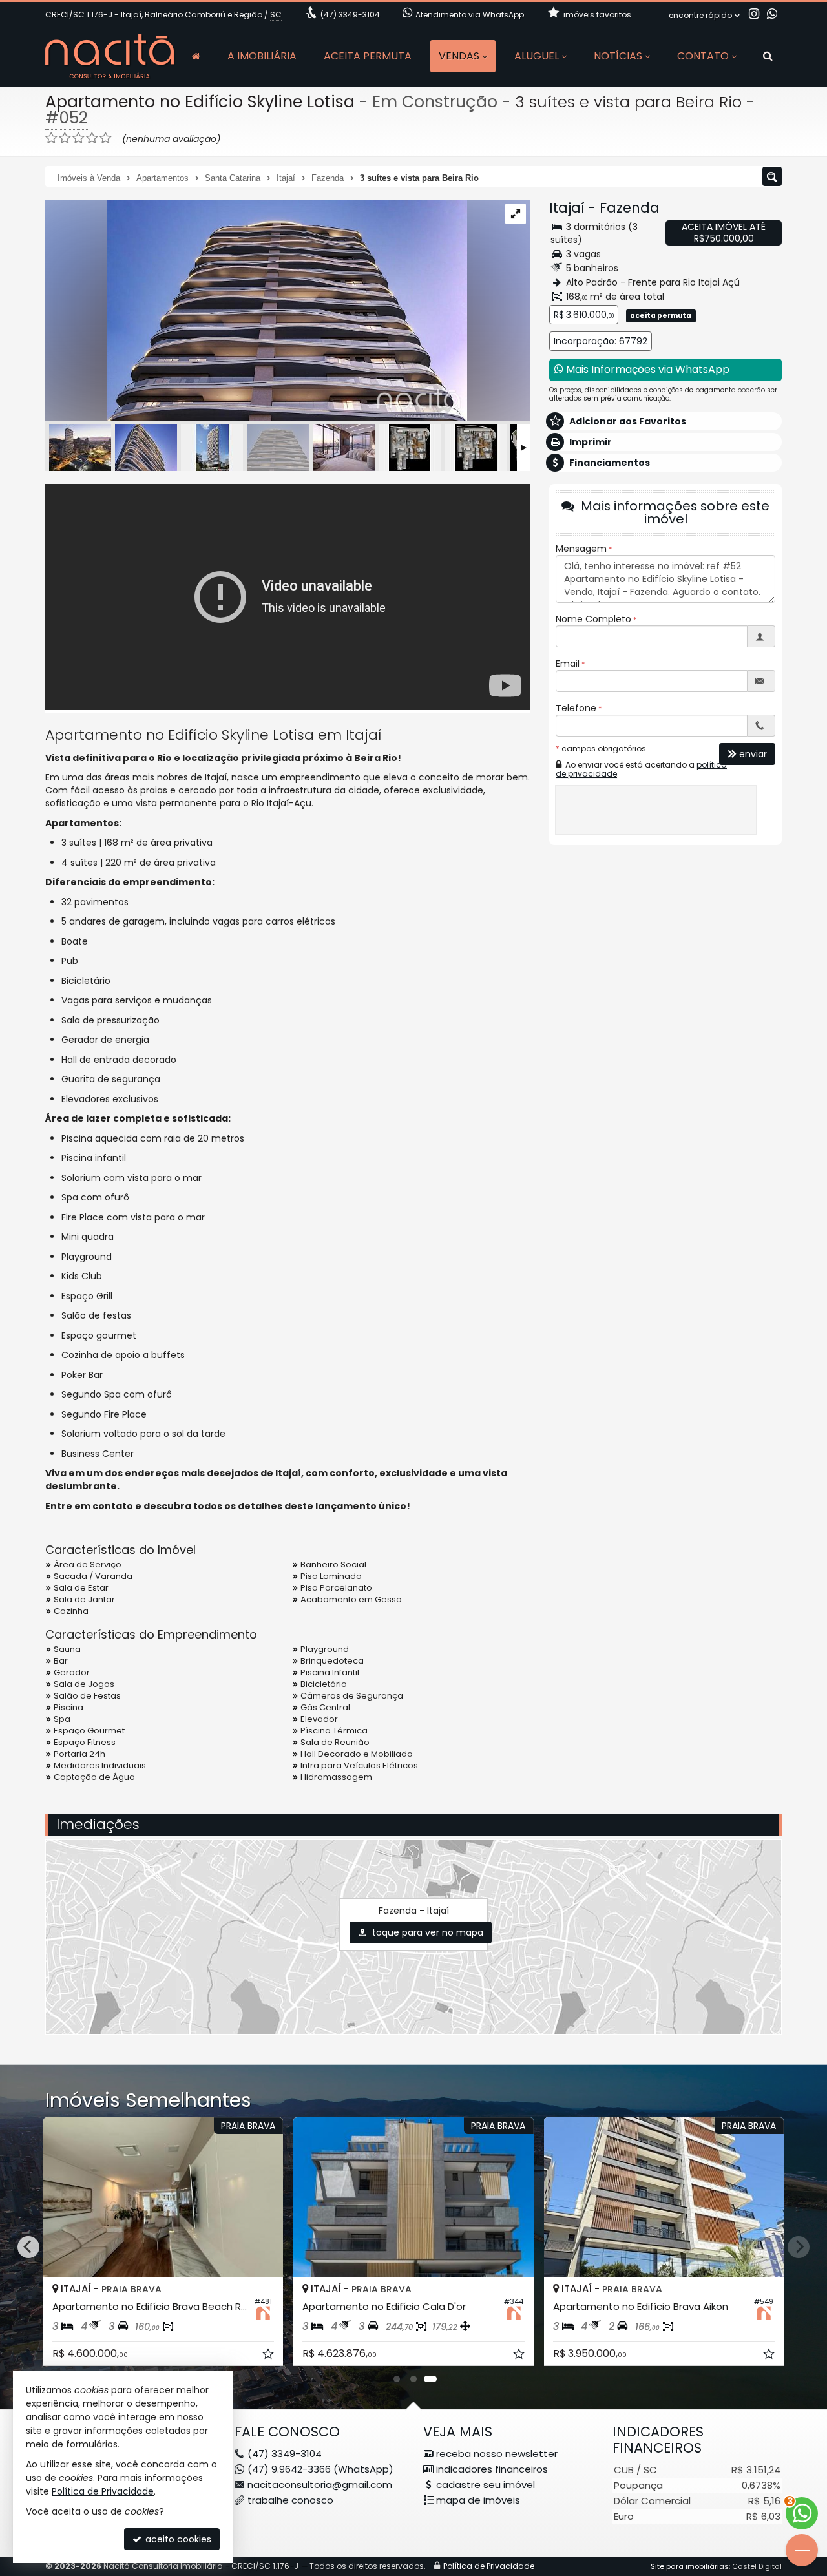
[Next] (799, 2247)
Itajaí (567, 208)
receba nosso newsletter (497, 2454)
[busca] (768, 56)
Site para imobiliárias (690, 2566)
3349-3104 (350, 15)
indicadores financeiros (492, 2469)
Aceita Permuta (368, 56)
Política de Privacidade (489, 2566)
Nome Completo (593, 619)
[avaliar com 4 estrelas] (92, 138)
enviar (753, 754)
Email (568, 664)
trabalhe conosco (290, 2500)
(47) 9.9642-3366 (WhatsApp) (320, 2469)
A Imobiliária (262, 56)
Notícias (618, 56)
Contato (703, 56)
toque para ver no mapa (426, 1932)
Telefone (576, 708)
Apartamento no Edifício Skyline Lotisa (200, 102)
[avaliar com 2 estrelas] (65, 138)
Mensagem (581, 549)
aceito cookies (177, 2539)
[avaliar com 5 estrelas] (106, 138)
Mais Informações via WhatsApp (646, 369)
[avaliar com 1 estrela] (51, 138)
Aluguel (537, 56)
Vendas (459, 56)
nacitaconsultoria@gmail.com (320, 2485)
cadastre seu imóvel (486, 2485)
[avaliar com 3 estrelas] (79, 138)
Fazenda (630, 208)
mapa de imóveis (478, 2500)
